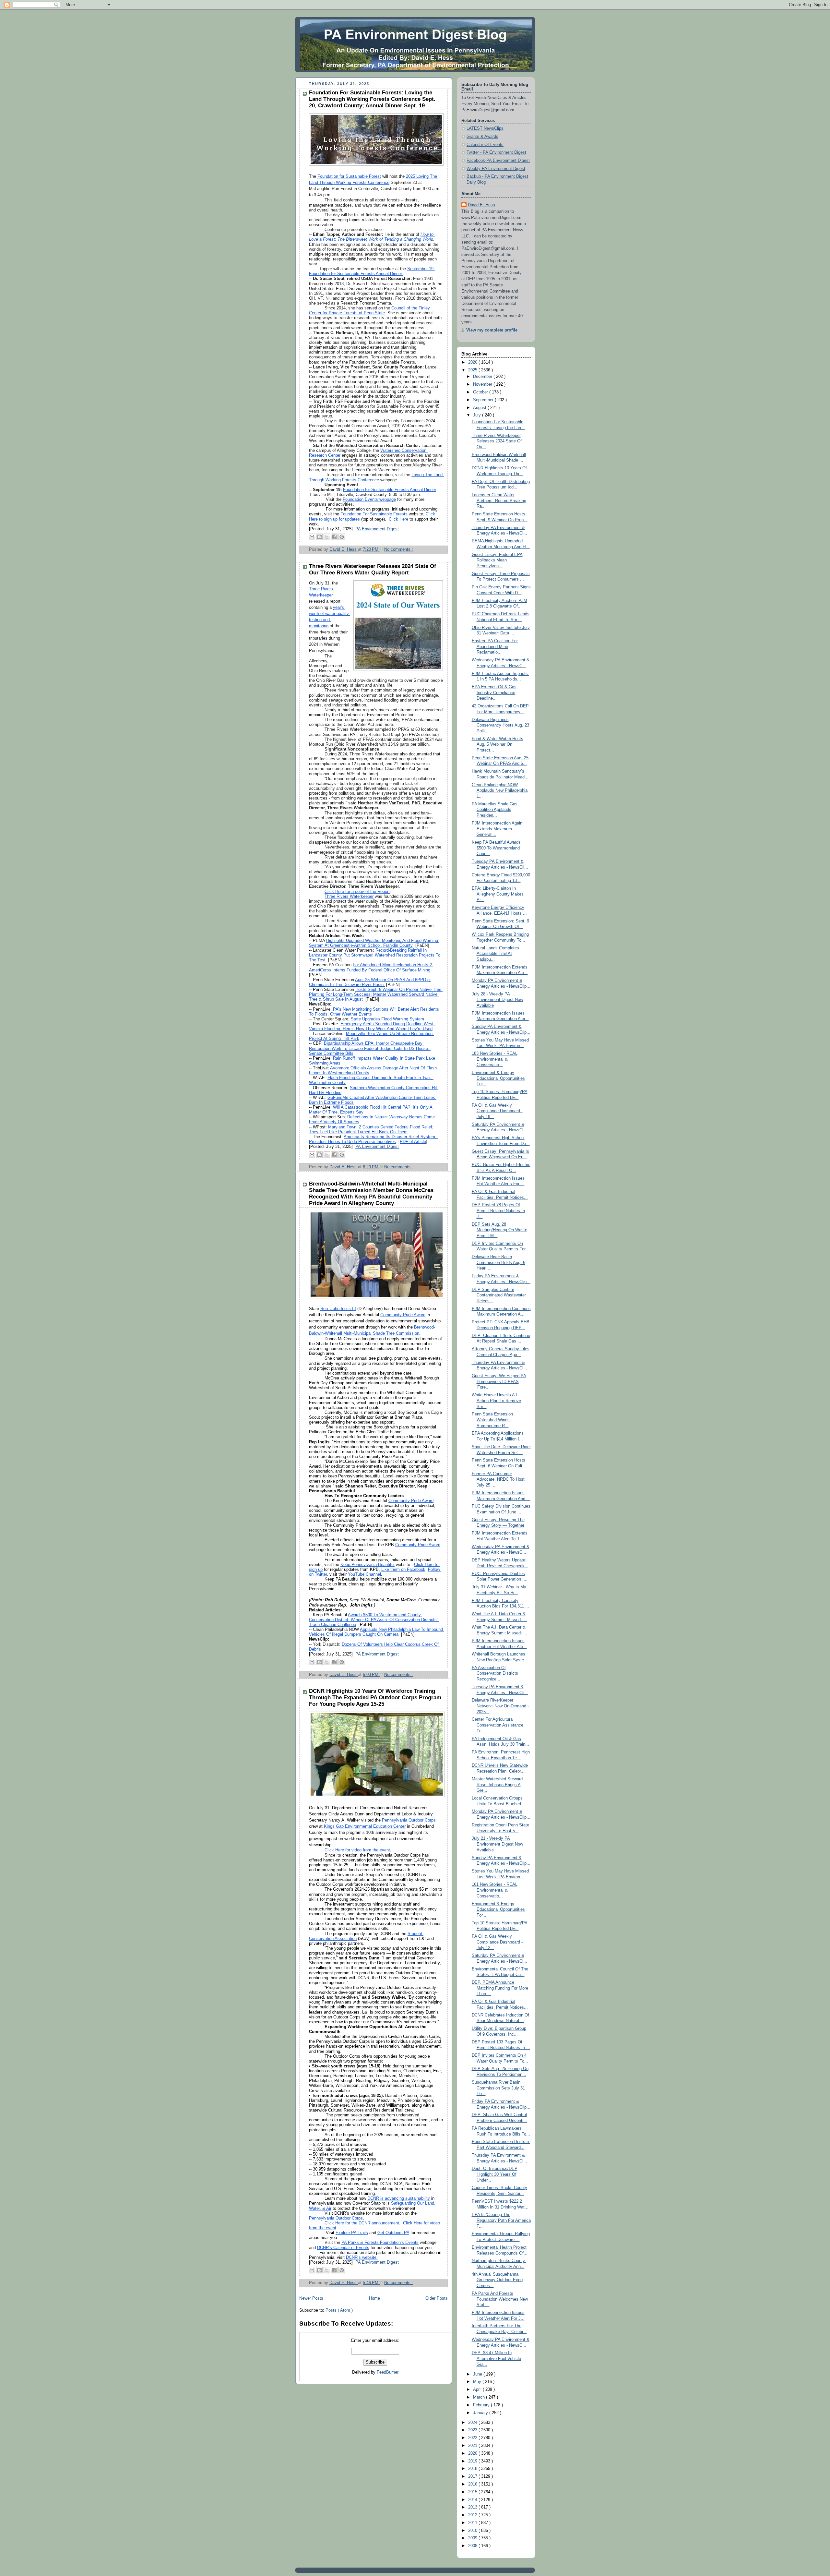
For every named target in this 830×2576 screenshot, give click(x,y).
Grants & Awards (482, 137)
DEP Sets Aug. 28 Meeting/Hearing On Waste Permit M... (499, 1230)
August (480, 408)
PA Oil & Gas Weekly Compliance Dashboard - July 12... (497, 1942)
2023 (473, 2430)
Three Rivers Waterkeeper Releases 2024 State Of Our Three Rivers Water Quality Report (373, 569)
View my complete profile (492, 330)
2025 (473, 370)
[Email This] (312, 537)
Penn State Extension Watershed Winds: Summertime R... (492, 1420)
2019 (473, 2461)
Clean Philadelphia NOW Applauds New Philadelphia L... (500, 791)
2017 (473, 2476)
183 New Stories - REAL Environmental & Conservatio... (495, 1059)
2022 (473, 2438)
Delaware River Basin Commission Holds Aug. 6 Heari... (498, 1263)
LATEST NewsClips (485, 128)
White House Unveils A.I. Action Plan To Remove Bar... (496, 1401)
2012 (473, 2515)
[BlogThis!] (319, 537)
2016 (473, 2484)
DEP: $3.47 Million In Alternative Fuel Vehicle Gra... (496, 2359)
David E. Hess (481, 205)
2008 (473, 2546)
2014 (473, 2500)
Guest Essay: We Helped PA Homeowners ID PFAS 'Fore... (499, 1382)
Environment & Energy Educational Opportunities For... (498, 1078)
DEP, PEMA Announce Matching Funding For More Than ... (500, 1988)
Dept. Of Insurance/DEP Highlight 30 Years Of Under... (495, 2174)
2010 (473, 2531)
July (478, 415)
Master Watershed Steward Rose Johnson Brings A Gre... (497, 1785)
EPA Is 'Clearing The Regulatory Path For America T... (501, 2220)
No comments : (399, 549)
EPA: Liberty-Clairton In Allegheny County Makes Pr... (498, 894)
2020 (473, 2453)
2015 (473, 2492)
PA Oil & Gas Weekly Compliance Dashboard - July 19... (497, 1111)
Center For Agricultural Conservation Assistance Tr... (498, 1725)
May (478, 2382)
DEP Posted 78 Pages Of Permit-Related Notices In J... (498, 1211)
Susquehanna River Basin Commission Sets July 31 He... (498, 2088)
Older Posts (437, 2298)
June (478, 2374)
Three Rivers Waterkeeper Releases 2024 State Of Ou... (497, 441)
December (483, 377)
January (481, 2413)
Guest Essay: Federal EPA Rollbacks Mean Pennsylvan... (497, 560)
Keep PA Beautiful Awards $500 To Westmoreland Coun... (496, 848)
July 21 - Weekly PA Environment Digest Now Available (497, 1844)
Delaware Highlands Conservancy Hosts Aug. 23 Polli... (500, 725)
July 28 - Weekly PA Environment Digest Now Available (497, 1000)
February (482, 2405)
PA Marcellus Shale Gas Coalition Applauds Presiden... (495, 810)
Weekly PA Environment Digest (496, 169)
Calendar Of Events (485, 145)
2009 (473, 2538)
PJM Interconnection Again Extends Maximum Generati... (497, 829)
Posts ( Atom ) (339, 2310)
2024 (473, 2423)
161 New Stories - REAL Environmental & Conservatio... (495, 1890)
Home (374, 2298)
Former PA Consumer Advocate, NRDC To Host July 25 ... (498, 1480)
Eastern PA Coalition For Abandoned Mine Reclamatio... (495, 647)
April (478, 2389)
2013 (473, 2507)
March (480, 2397)
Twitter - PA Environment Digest (496, 152)
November (483, 384)
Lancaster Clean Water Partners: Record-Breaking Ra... (499, 501)
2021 (473, 2446)
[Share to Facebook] (334, 537)
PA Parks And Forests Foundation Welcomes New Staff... (500, 2299)
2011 (473, 2523)
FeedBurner (388, 2372)
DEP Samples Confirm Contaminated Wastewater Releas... (499, 1295)
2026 (473, 362)
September (484, 400)
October (481, 392)
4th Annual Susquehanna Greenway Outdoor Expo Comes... (497, 2280)
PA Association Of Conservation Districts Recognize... (495, 1673)
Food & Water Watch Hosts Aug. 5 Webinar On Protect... (498, 745)
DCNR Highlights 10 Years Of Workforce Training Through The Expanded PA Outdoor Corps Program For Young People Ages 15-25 (375, 1697)
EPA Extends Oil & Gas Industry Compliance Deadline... (494, 693)
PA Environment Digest (377, 529)
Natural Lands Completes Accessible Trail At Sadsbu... (495, 954)
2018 (473, 2469)
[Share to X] (327, 537)
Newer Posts (311, 2298)
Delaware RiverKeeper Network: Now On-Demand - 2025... (500, 1706)
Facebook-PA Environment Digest (498, 161)
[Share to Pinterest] (342, 537)
